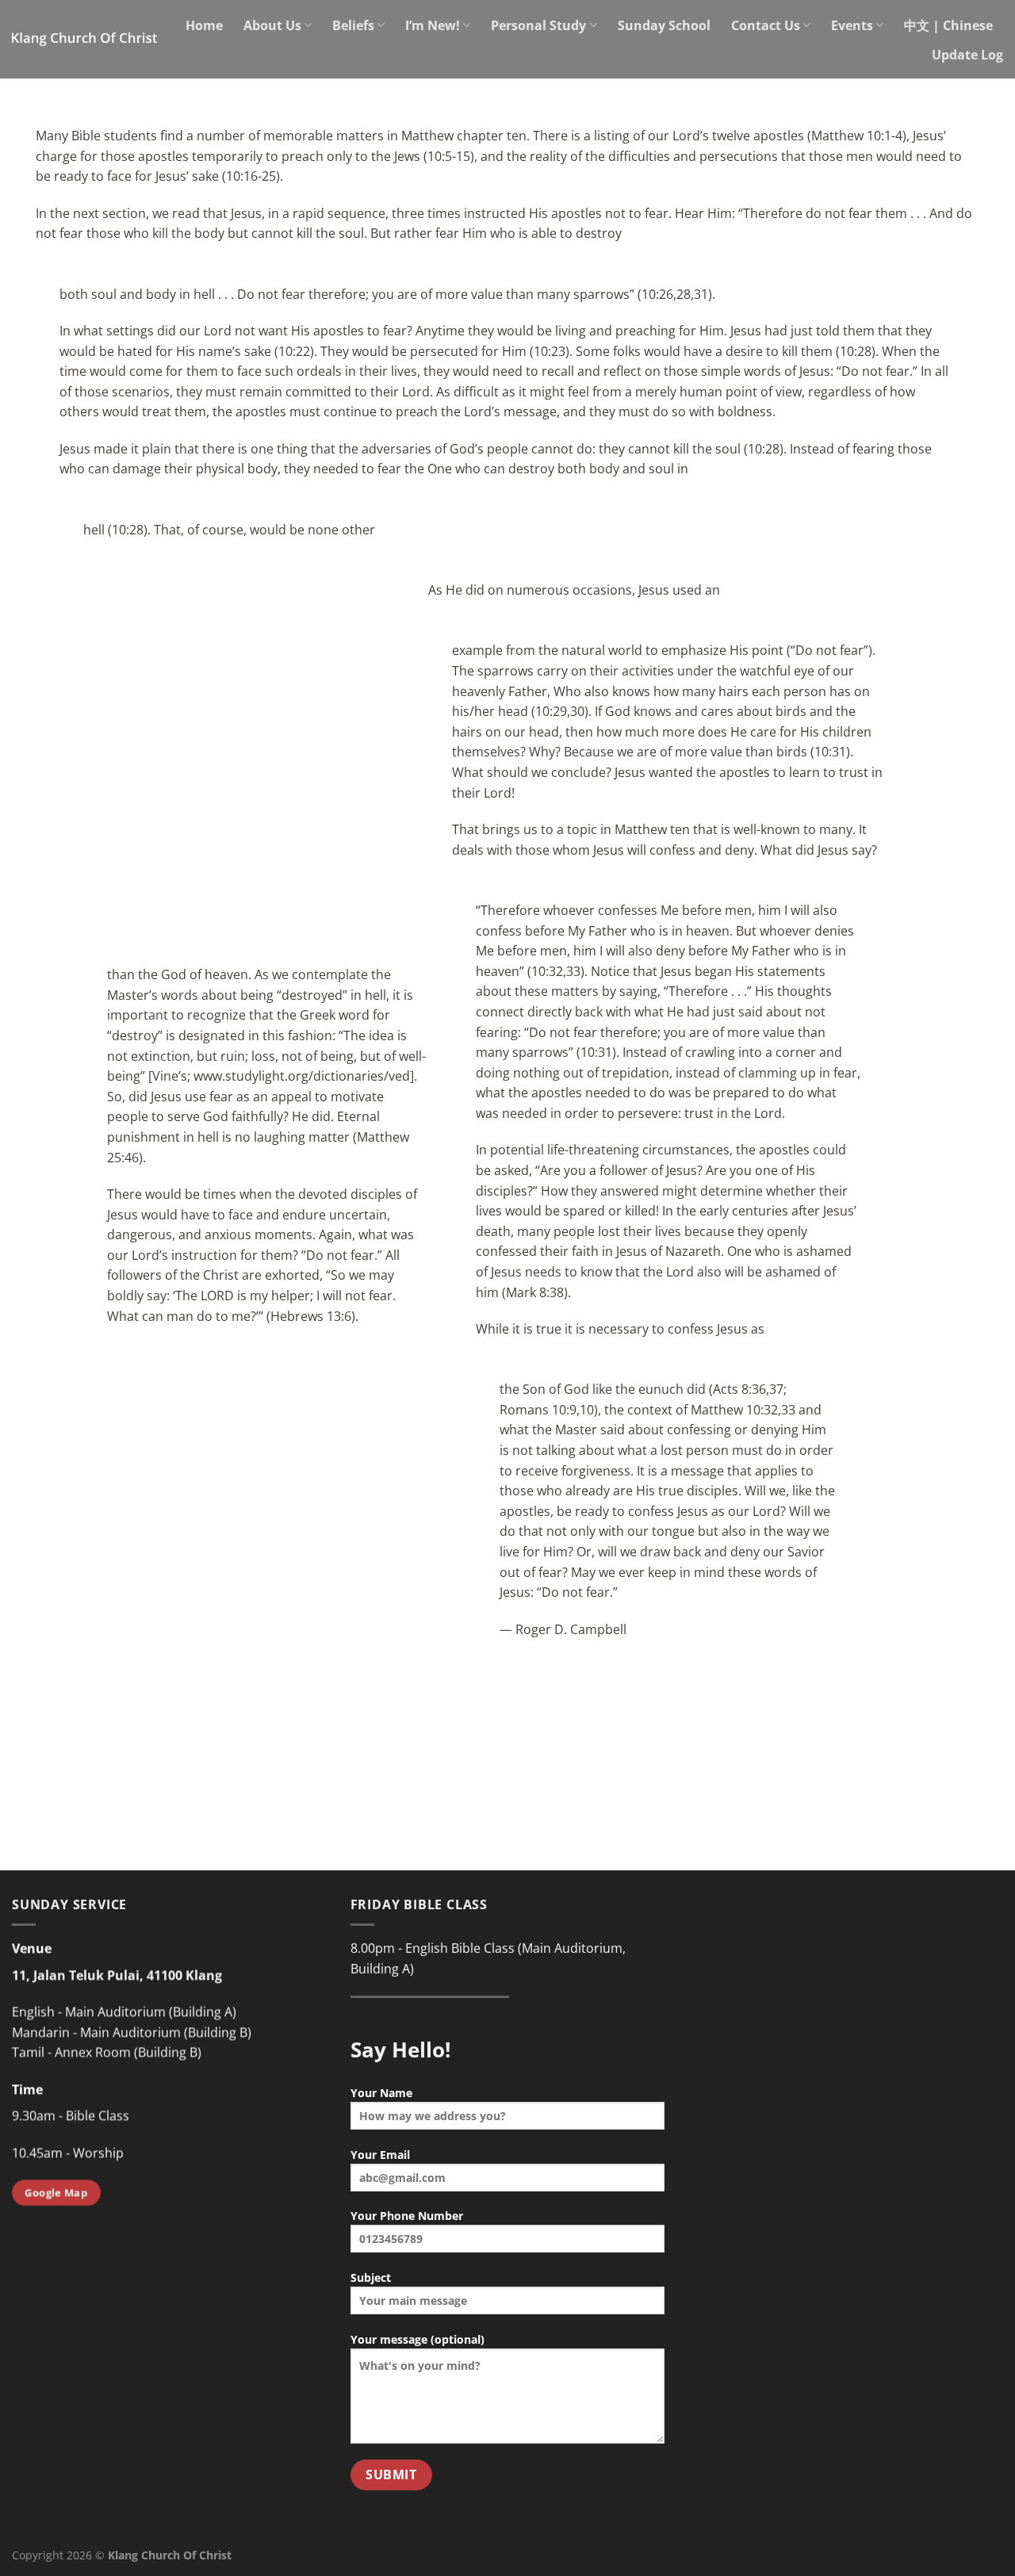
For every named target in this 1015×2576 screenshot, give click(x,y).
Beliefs (353, 25)
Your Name (381, 2093)
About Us (272, 25)
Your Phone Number (407, 2216)
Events (852, 25)
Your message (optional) (417, 2339)
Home (204, 25)
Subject (371, 2277)
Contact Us (766, 25)
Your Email (380, 2155)
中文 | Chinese (948, 25)
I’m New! (433, 25)
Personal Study (538, 25)
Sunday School (664, 25)
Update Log (967, 55)
